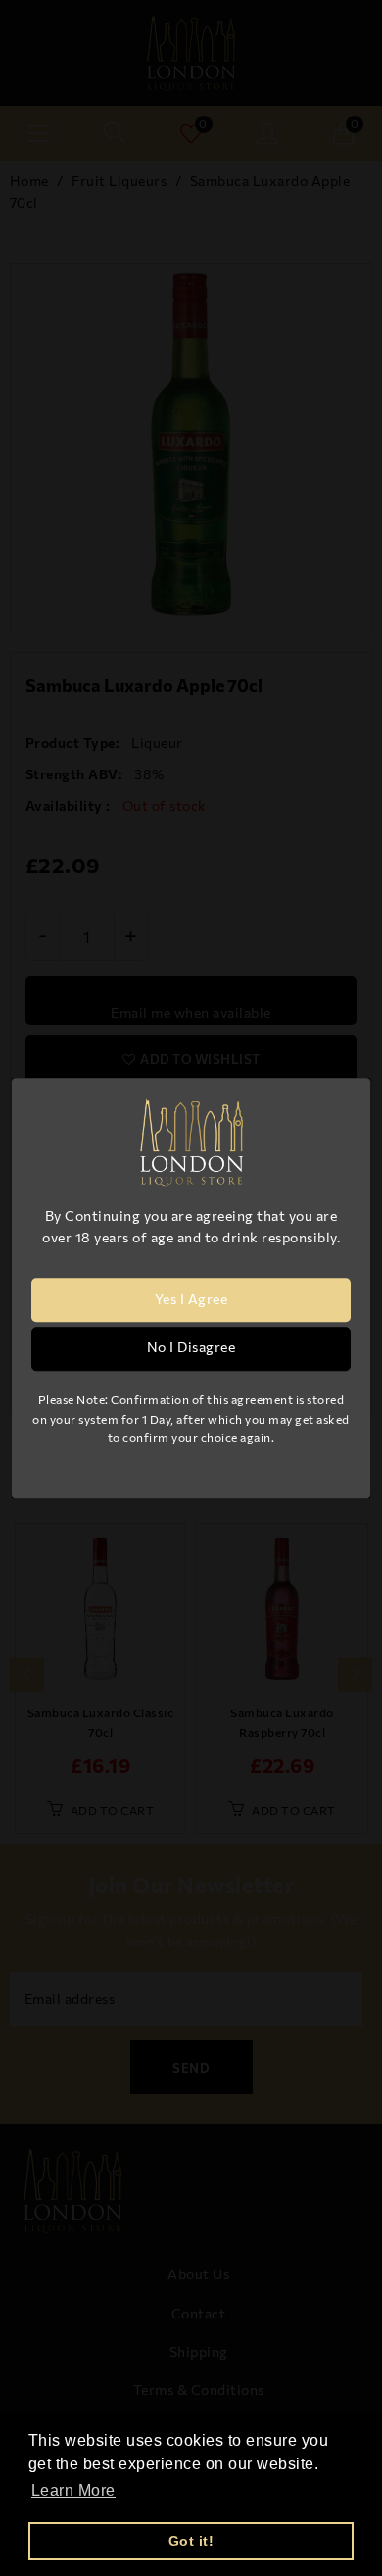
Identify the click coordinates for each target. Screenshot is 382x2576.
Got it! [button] (191, 2541)
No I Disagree (191, 1348)
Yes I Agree (191, 1300)
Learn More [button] (73, 2490)
